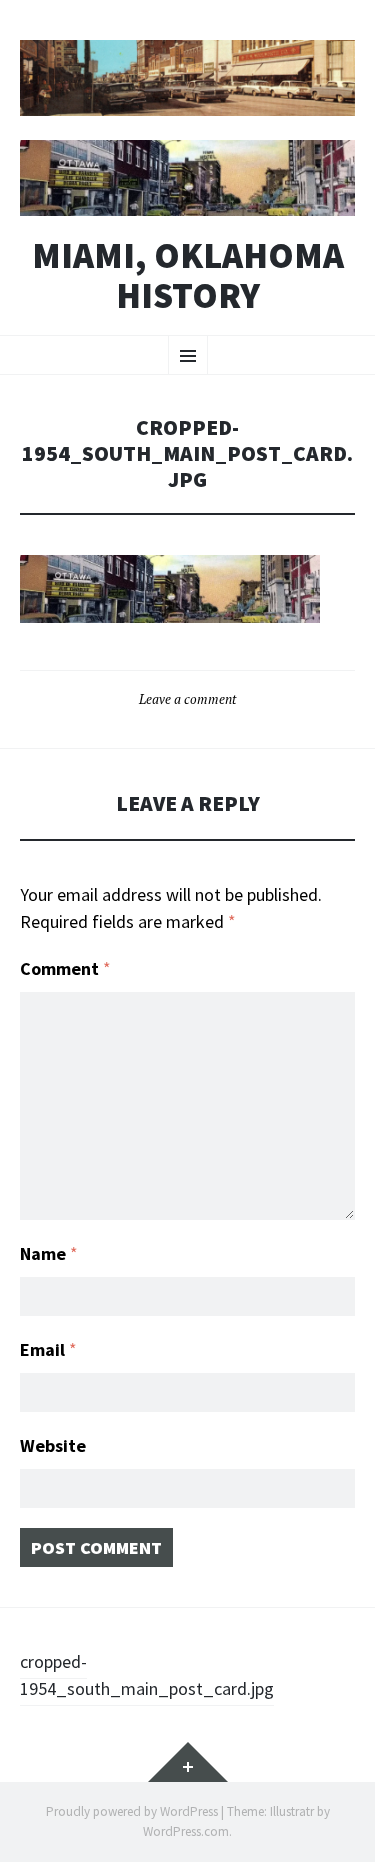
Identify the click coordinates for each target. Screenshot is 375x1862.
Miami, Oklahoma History (188, 275)
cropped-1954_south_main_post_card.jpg (147, 1675)
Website (53, 1445)
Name (49, 1253)
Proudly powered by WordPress (132, 1811)
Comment (65, 968)
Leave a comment (187, 699)
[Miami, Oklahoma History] (187, 78)
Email (48, 1349)
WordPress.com (186, 1831)
